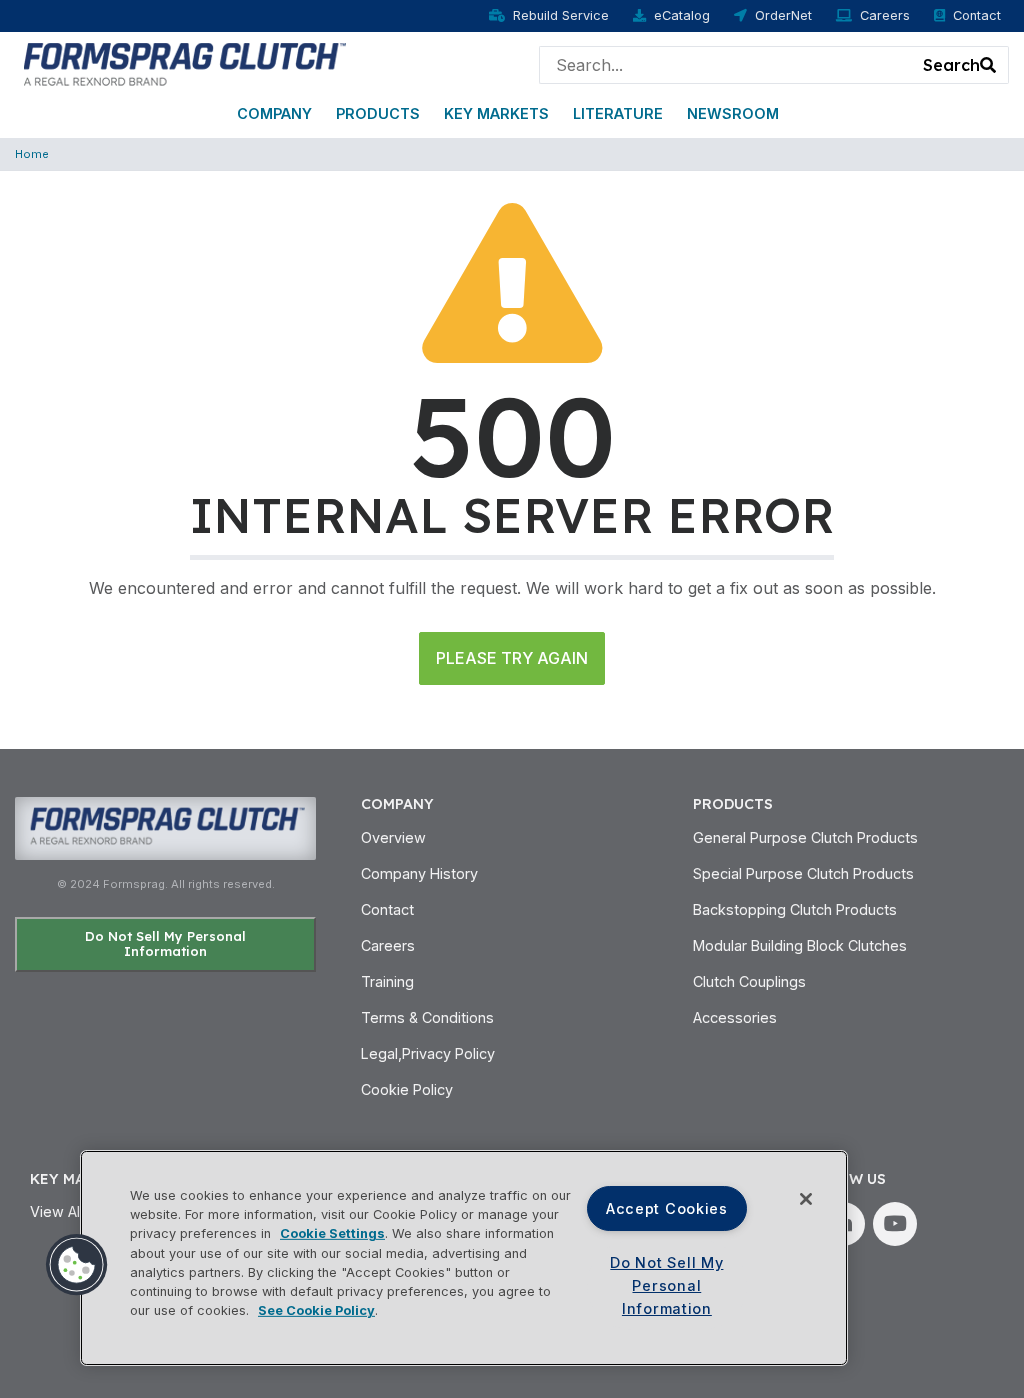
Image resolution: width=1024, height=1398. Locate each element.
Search (951, 65)
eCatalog (682, 15)
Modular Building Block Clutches (800, 945)
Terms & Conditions (427, 1017)
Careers (885, 15)
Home (32, 154)
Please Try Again (512, 658)
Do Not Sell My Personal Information (165, 943)
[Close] (806, 1199)
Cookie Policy (407, 1089)
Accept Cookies (667, 1208)
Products (378, 113)
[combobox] (726, 65)
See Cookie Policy (316, 1310)
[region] (464, 1258)
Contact (977, 15)
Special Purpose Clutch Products (803, 873)
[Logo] (182, 63)
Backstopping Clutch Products (795, 909)
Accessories (735, 1017)
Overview (393, 837)
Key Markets (496, 113)
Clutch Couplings (749, 981)
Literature (618, 113)
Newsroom (733, 113)
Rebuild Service (561, 15)
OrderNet (783, 15)
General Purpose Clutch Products (805, 837)
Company (274, 113)
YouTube (895, 1224)
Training (387, 981)
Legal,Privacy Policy (428, 1053)
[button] (77, 1265)
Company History (419, 873)
